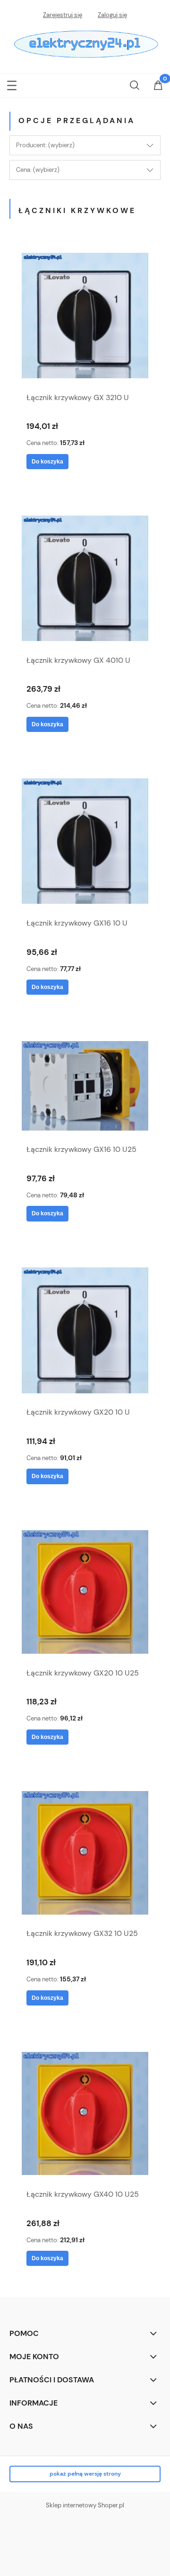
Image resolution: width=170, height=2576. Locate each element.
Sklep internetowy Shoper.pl (85, 2505)
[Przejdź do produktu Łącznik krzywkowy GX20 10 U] (85, 1330)
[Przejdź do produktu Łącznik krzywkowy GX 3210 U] (85, 316)
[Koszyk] (158, 86)
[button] (12, 84)
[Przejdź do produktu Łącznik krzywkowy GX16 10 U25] (85, 1086)
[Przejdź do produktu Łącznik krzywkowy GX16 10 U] (85, 841)
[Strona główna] (85, 43)
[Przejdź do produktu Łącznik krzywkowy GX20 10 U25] (85, 1592)
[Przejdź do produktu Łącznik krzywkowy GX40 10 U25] (85, 2114)
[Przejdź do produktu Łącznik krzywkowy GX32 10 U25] (85, 1853)
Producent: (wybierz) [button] (45, 145)
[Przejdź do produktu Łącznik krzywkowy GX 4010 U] (85, 578)
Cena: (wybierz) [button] (38, 170)
